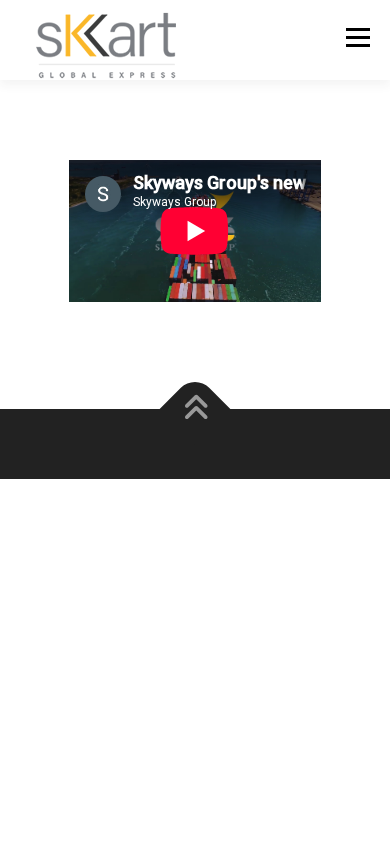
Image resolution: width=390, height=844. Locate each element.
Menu (356, 37)
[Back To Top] (195, 408)
